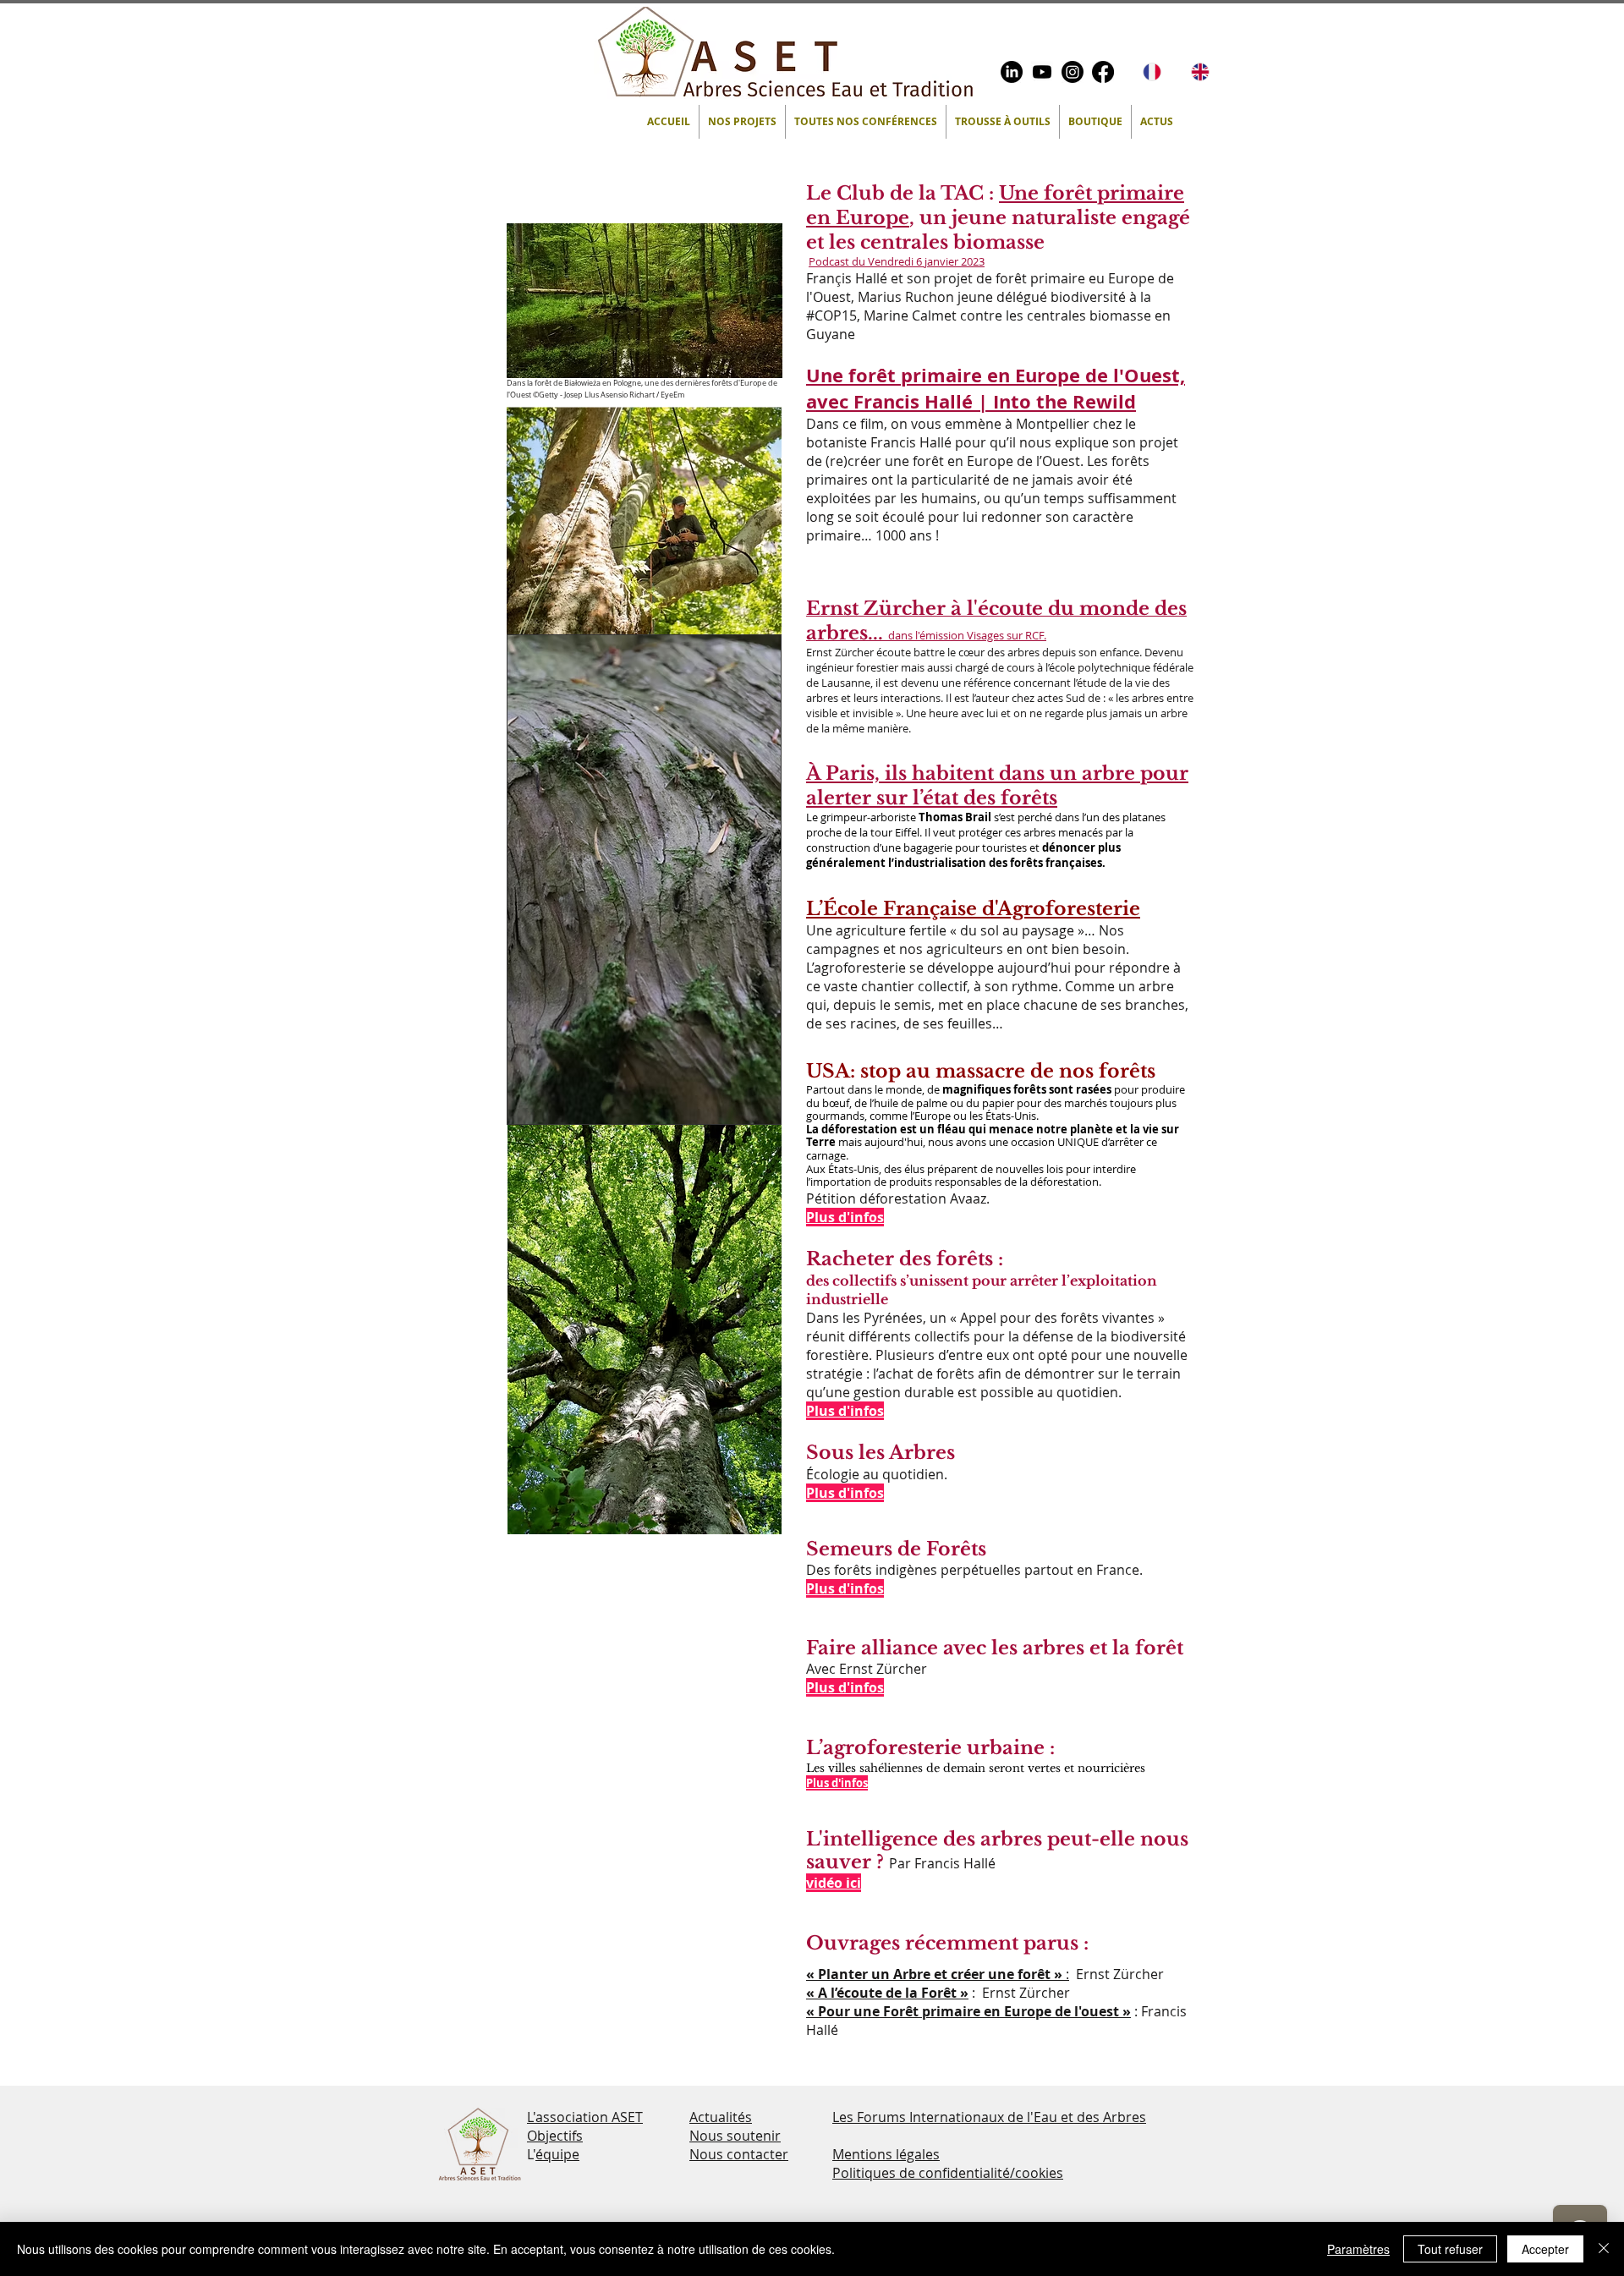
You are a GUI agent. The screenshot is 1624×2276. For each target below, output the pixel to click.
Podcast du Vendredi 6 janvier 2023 (897, 261)
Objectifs (555, 2136)
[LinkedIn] (1012, 72)
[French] (1155, 72)
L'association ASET (585, 2117)
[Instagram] (1073, 72)
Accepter (1545, 2249)
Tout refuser (1450, 2249)
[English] (1202, 72)
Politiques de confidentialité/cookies (948, 2173)
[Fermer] (1604, 2249)
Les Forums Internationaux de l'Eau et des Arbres (989, 2117)
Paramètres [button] (1358, 2249)
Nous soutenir (735, 2136)
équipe (557, 2154)
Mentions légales (886, 2154)
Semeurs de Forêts (896, 1549)
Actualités (721, 2117)
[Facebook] (1103, 72)
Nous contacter (739, 2154)
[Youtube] (1042, 72)
